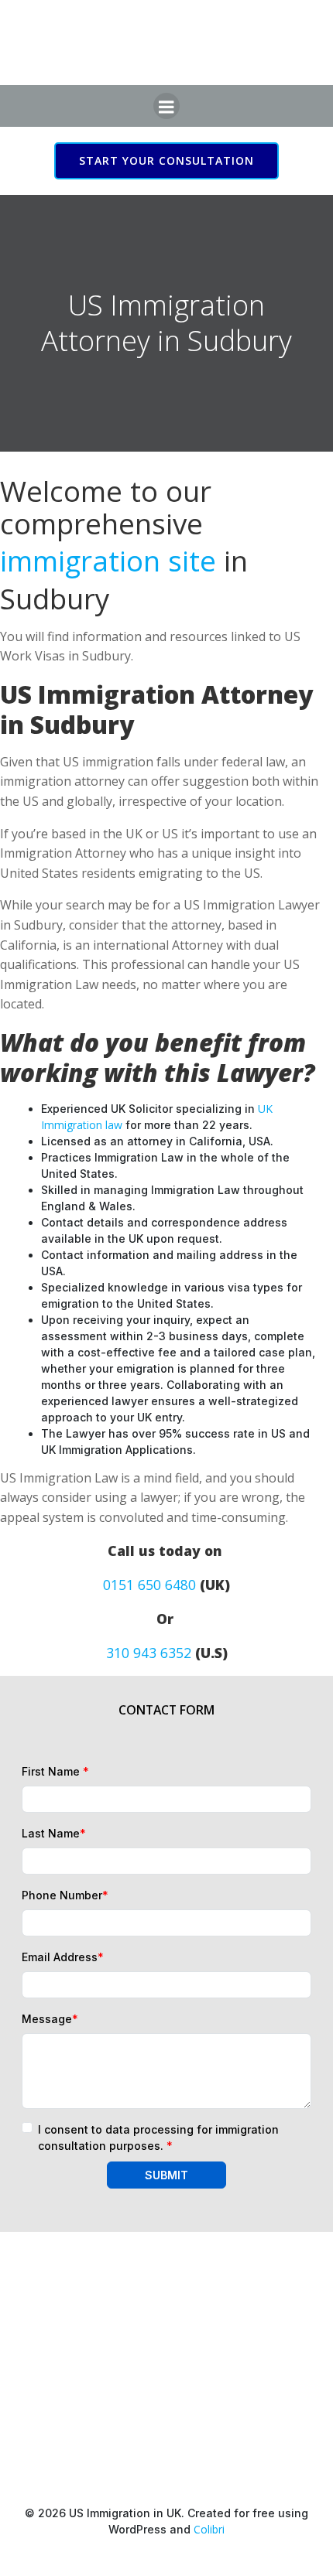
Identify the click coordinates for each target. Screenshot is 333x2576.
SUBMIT (166, 2175)
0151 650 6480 (149, 1585)
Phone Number (65, 1895)
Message (50, 2019)
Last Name (54, 1833)
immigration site (108, 561)
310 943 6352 (149, 1653)
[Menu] (166, 106)
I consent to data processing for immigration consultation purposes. (158, 2138)
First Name (55, 1771)
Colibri (209, 2529)
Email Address (63, 1957)
